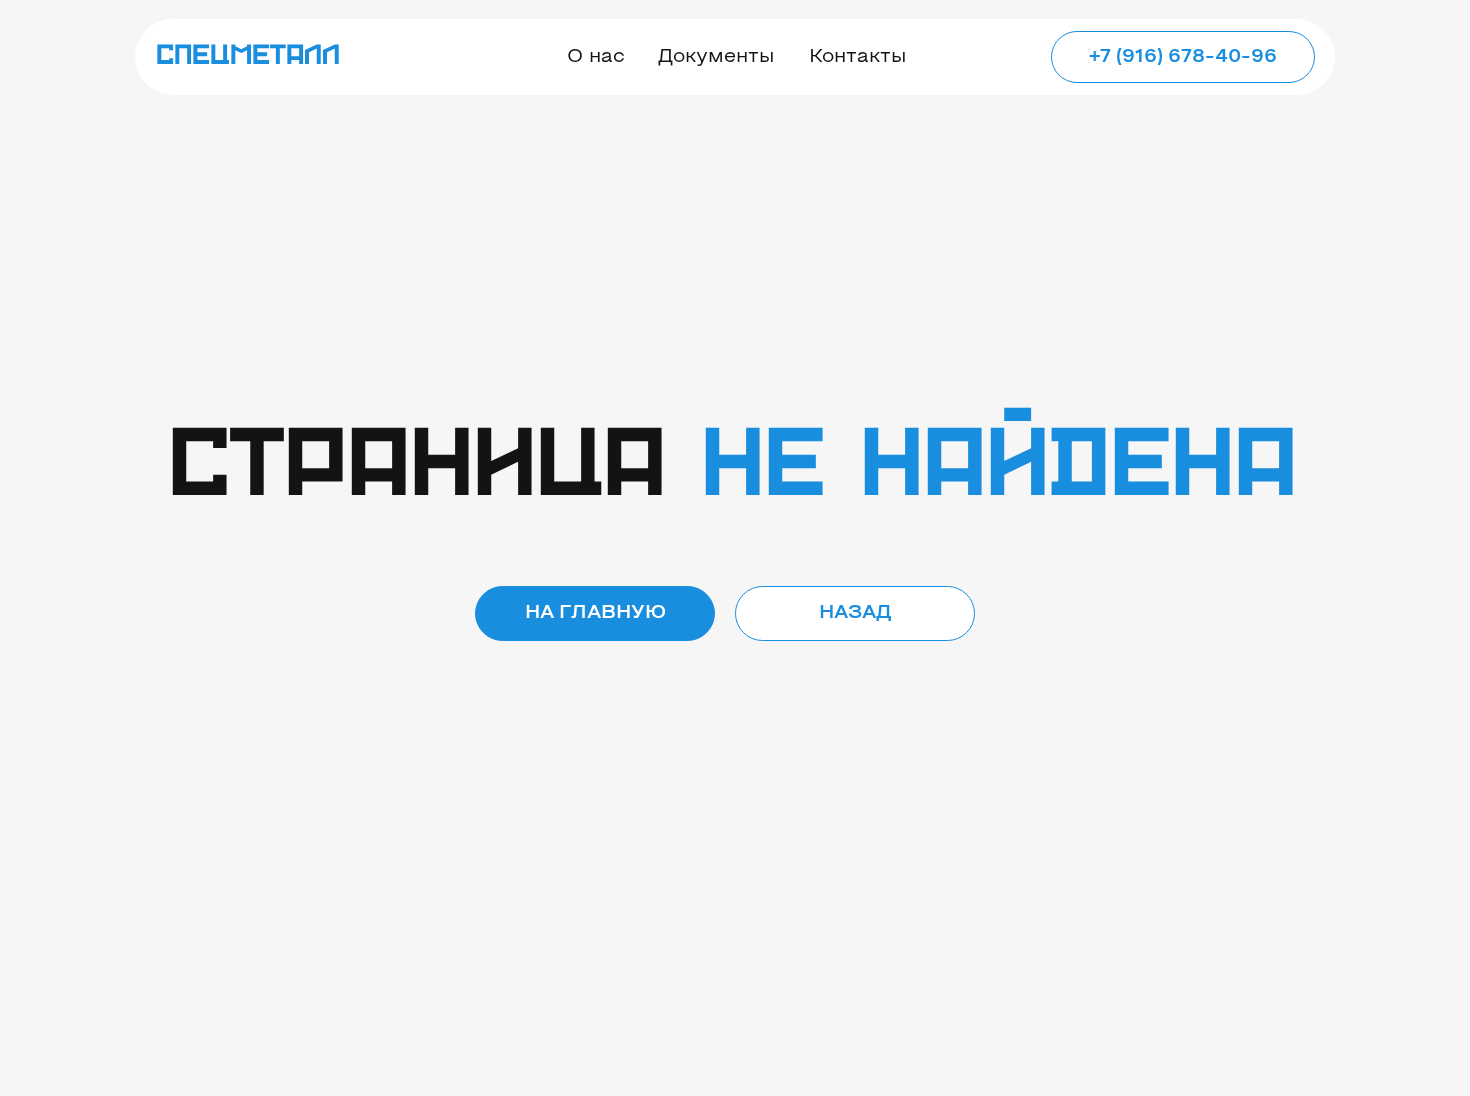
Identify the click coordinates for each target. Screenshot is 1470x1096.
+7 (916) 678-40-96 (1183, 57)
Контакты (857, 57)
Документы (716, 57)
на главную (595, 613)
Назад (855, 613)
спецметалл (248, 56)
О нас (596, 57)
